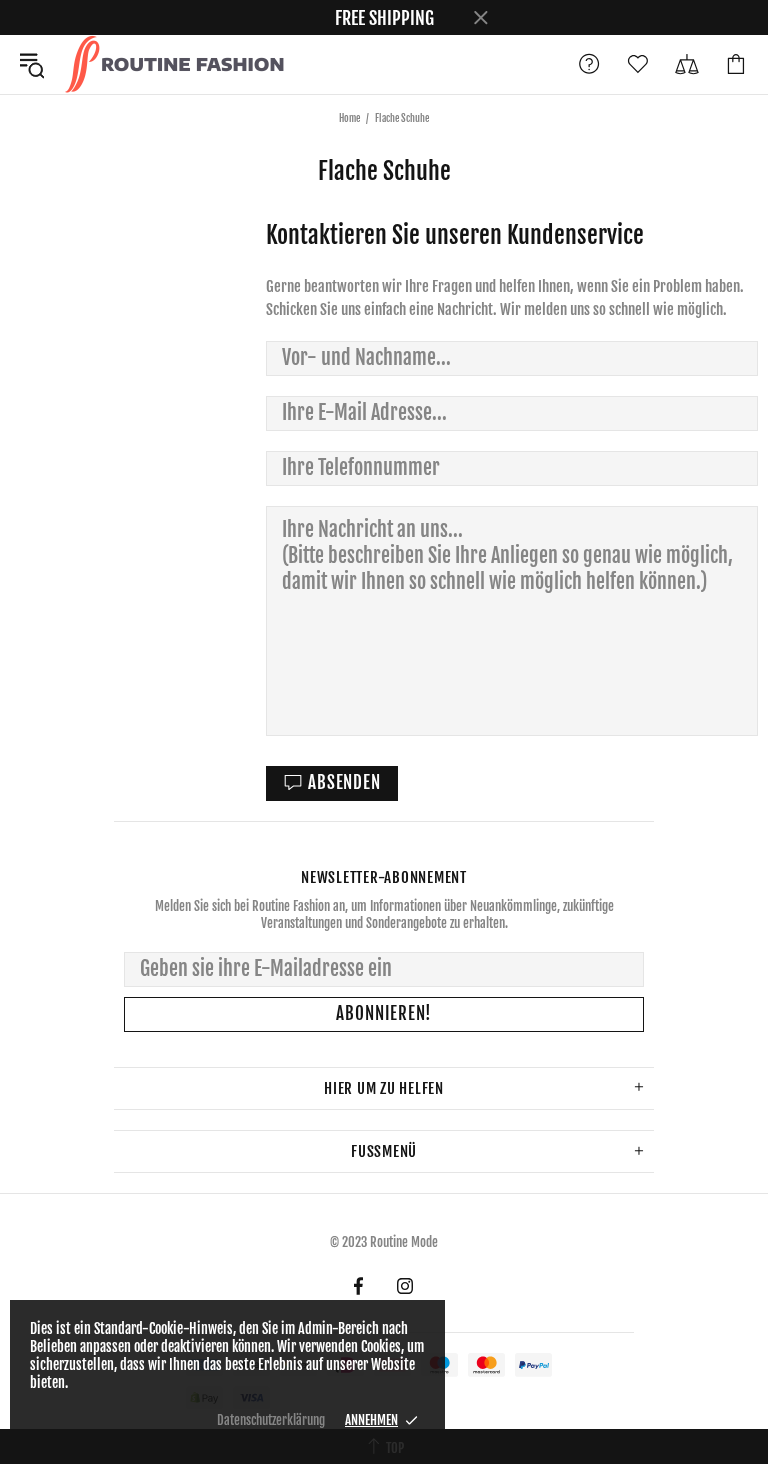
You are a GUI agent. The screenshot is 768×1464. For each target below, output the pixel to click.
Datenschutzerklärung (271, 1420)
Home (349, 118)
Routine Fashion (174, 64)
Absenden (344, 782)
